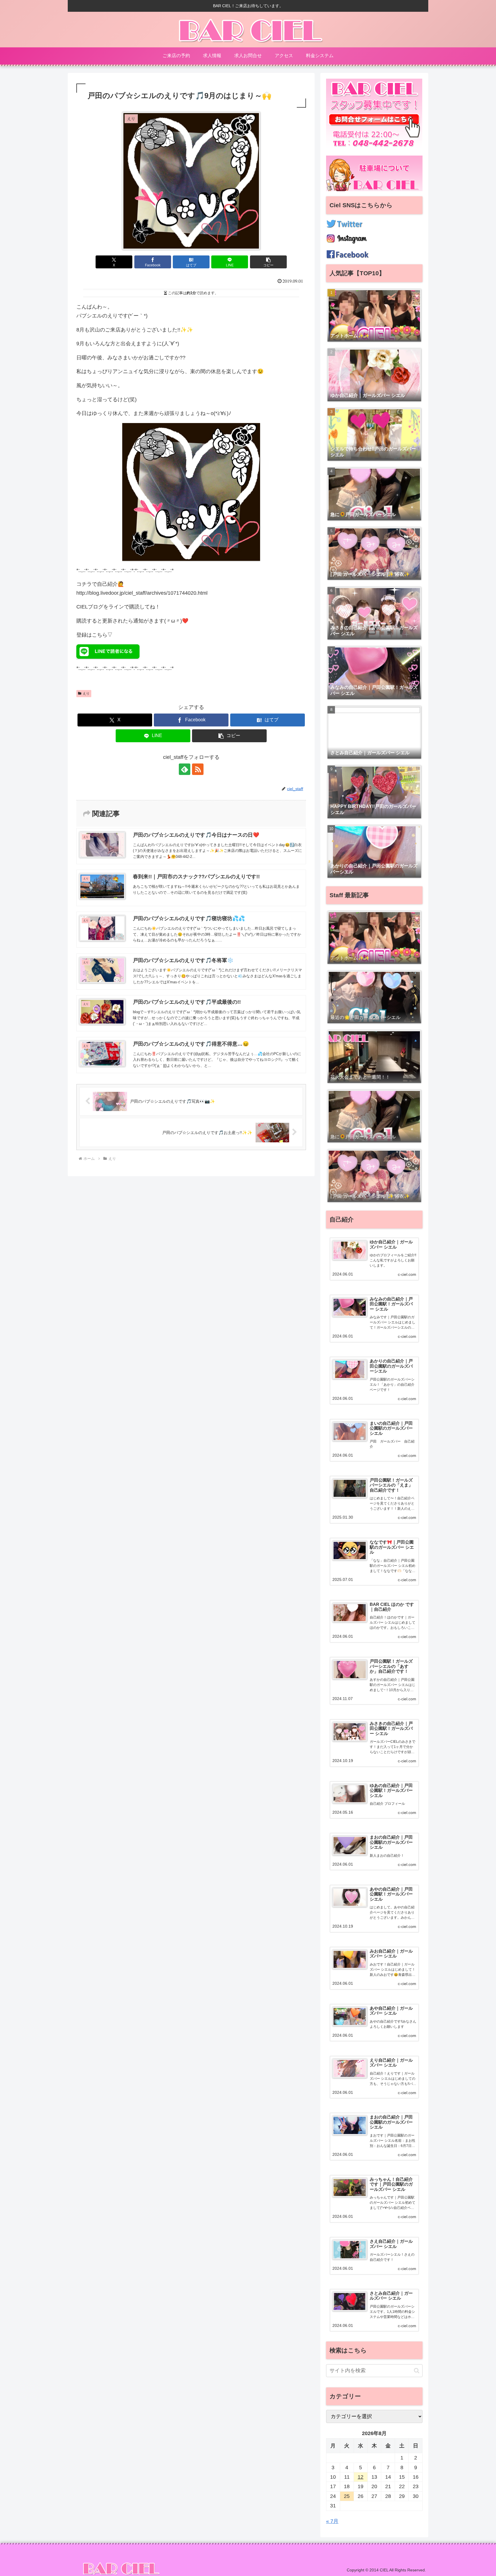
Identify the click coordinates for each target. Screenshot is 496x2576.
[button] (268, 262)
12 (361, 2477)
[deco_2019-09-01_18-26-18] (191, 491)
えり (86, 693)
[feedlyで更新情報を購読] (185, 769)
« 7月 (332, 2521)
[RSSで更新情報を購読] (198, 769)
